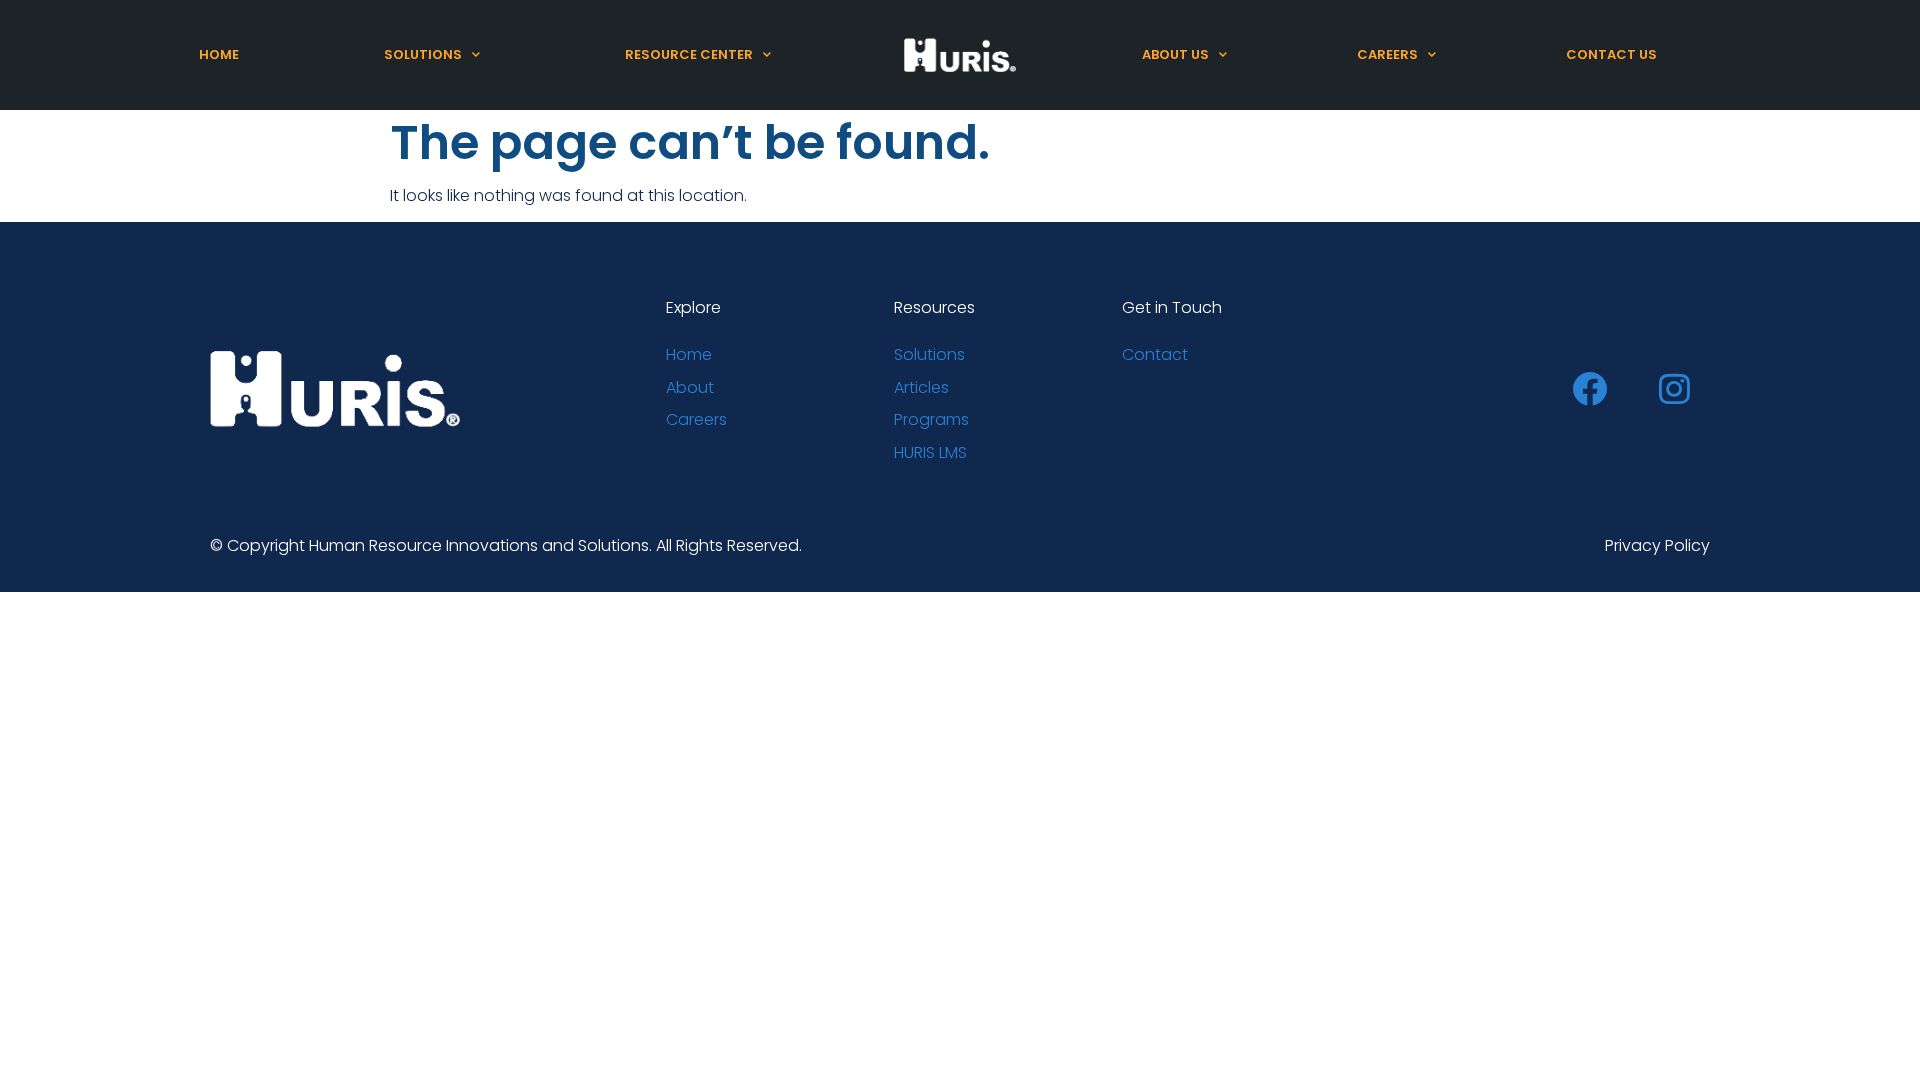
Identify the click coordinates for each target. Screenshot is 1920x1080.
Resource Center (689, 54)
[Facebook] (1590, 388)
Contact (1155, 354)
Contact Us (1611, 54)
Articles (921, 387)
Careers (1387, 54)
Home (219, 54)
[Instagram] (1675, 388)
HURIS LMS (930, 452)
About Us (1175, 54)
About (690, 387)
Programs (931, 419)
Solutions (423, 54)
